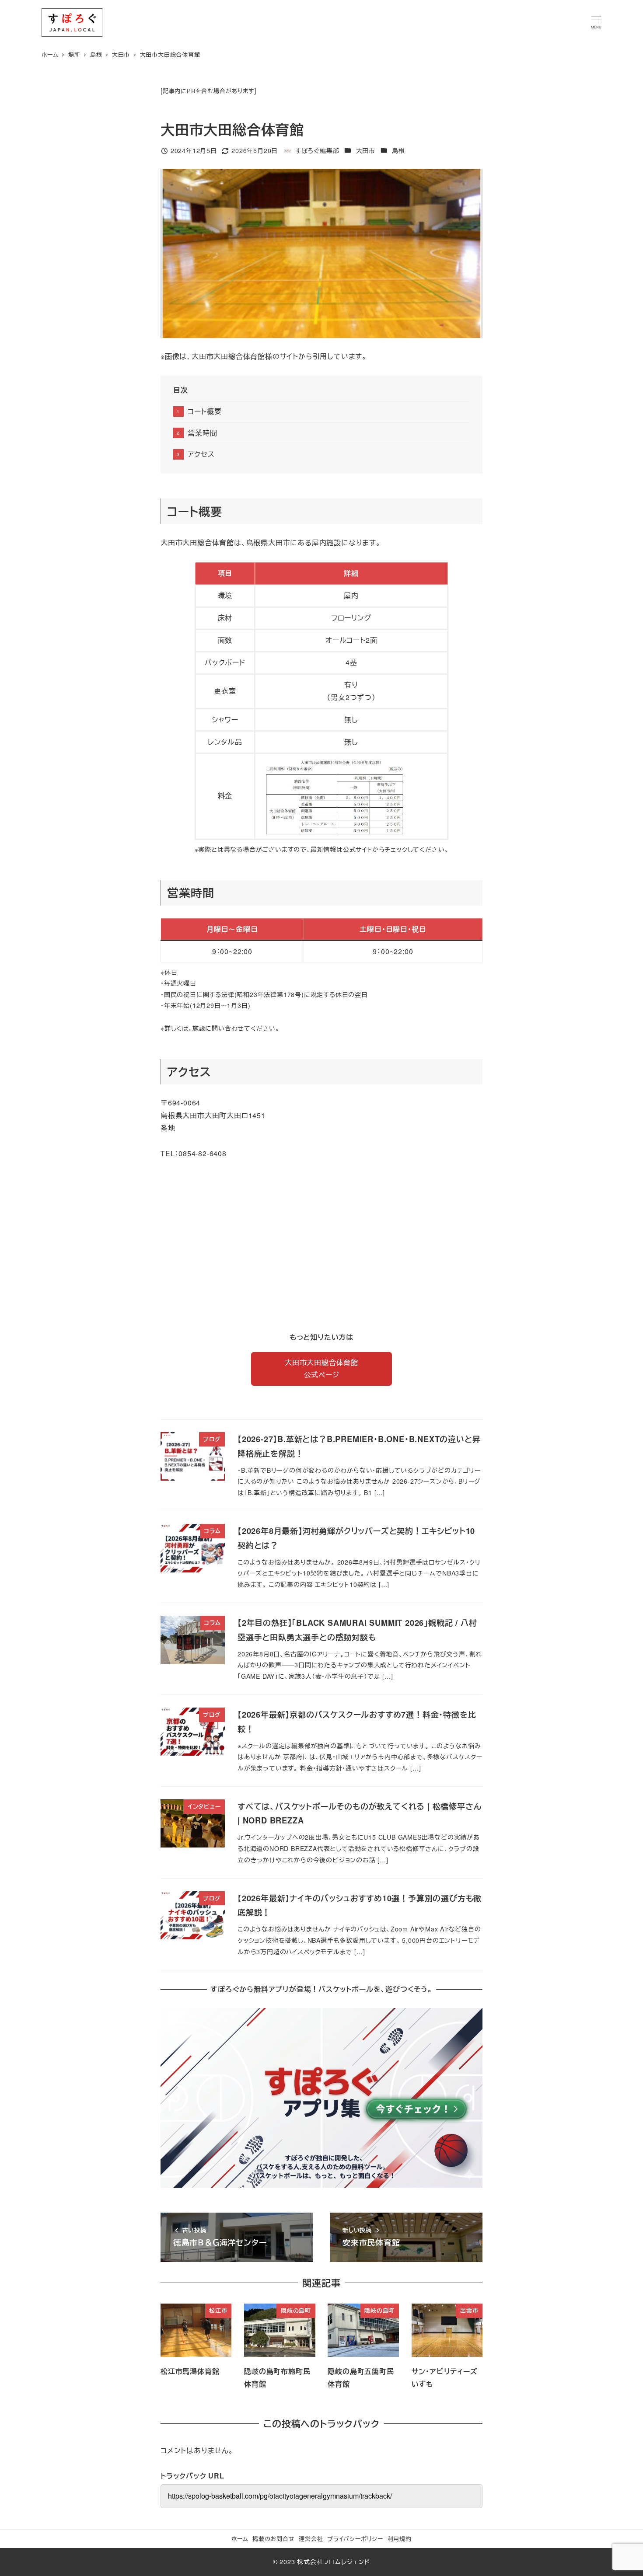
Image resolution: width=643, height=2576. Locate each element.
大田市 (366, 150)
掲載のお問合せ (274, 2539)
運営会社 (311, 2539)
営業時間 (202, 433)
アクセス (201, 454)
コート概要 (204, 411)
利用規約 (400, 2539)
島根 (398, 150)
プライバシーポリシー (355, 2539)
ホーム (240, 2539)
